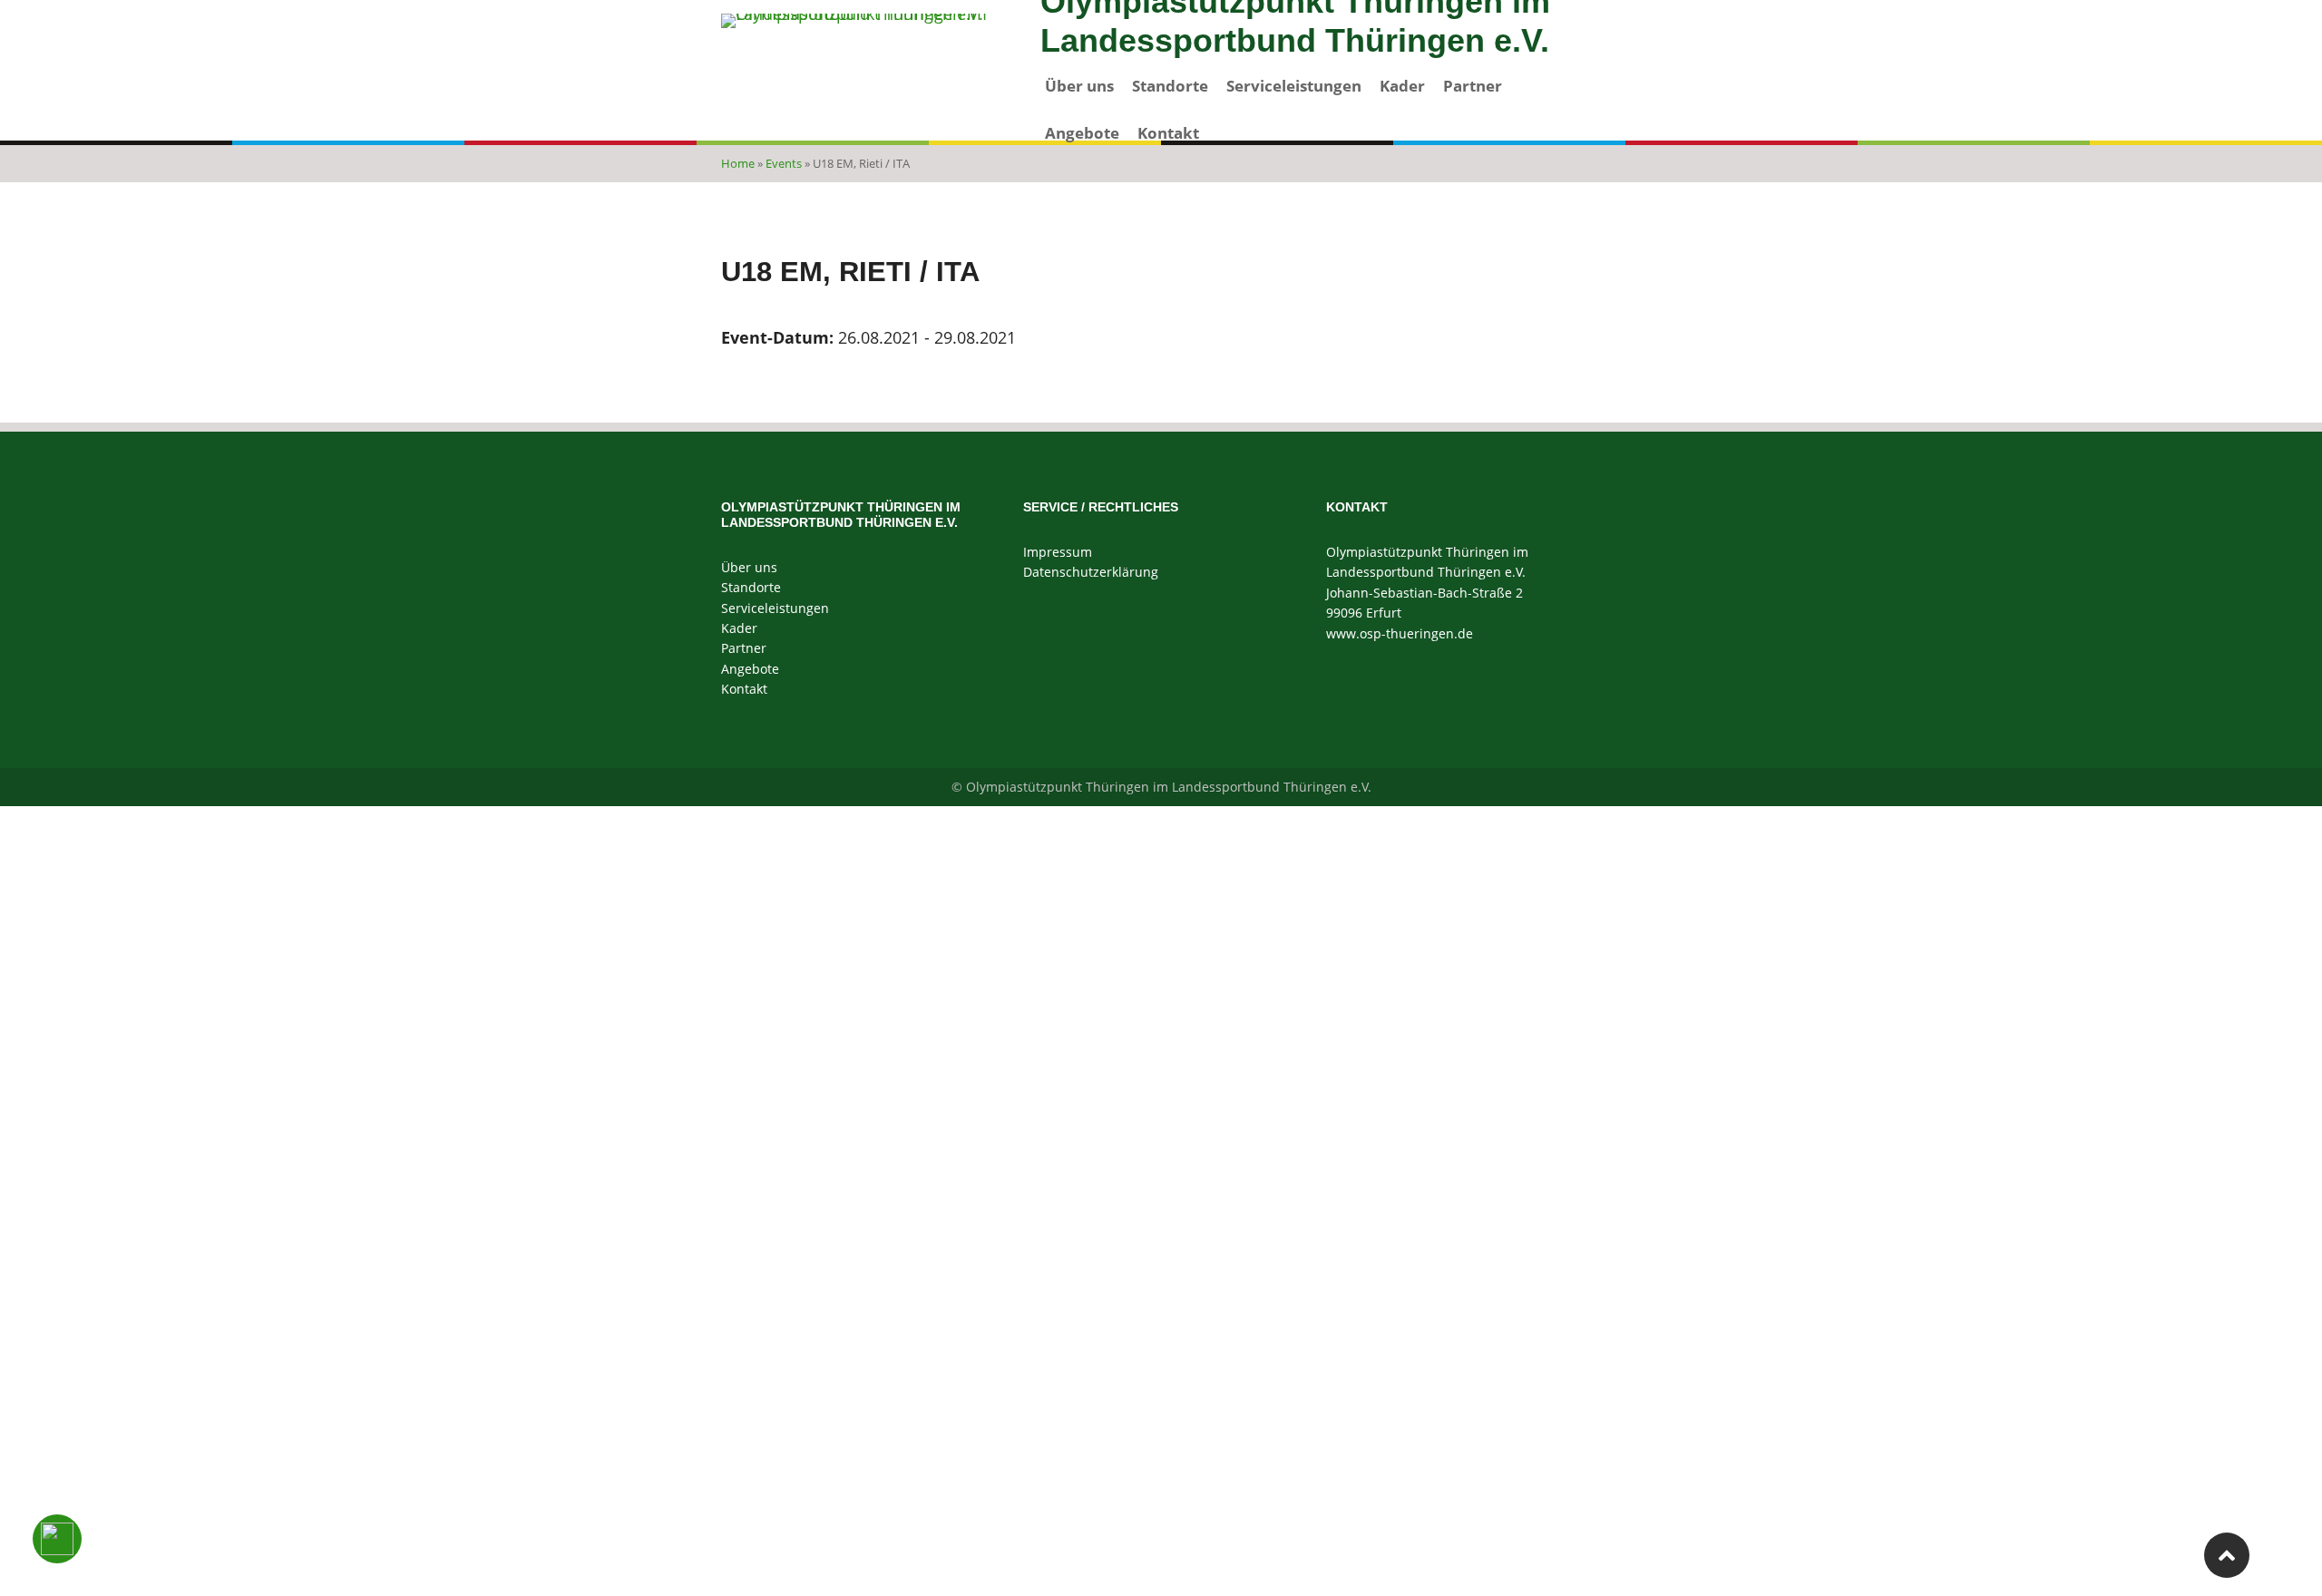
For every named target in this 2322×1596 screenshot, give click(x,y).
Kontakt (1168, 133)
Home (738, 163)
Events (784, 163)
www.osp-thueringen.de (1400, 633)
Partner (1473, 86)
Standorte (1170, 86)
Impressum (1058, 552)
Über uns (1079, 86)
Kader (1402, 86)
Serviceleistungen (1294, 86)
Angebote (1082, 133)
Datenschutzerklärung (1091, 572)
